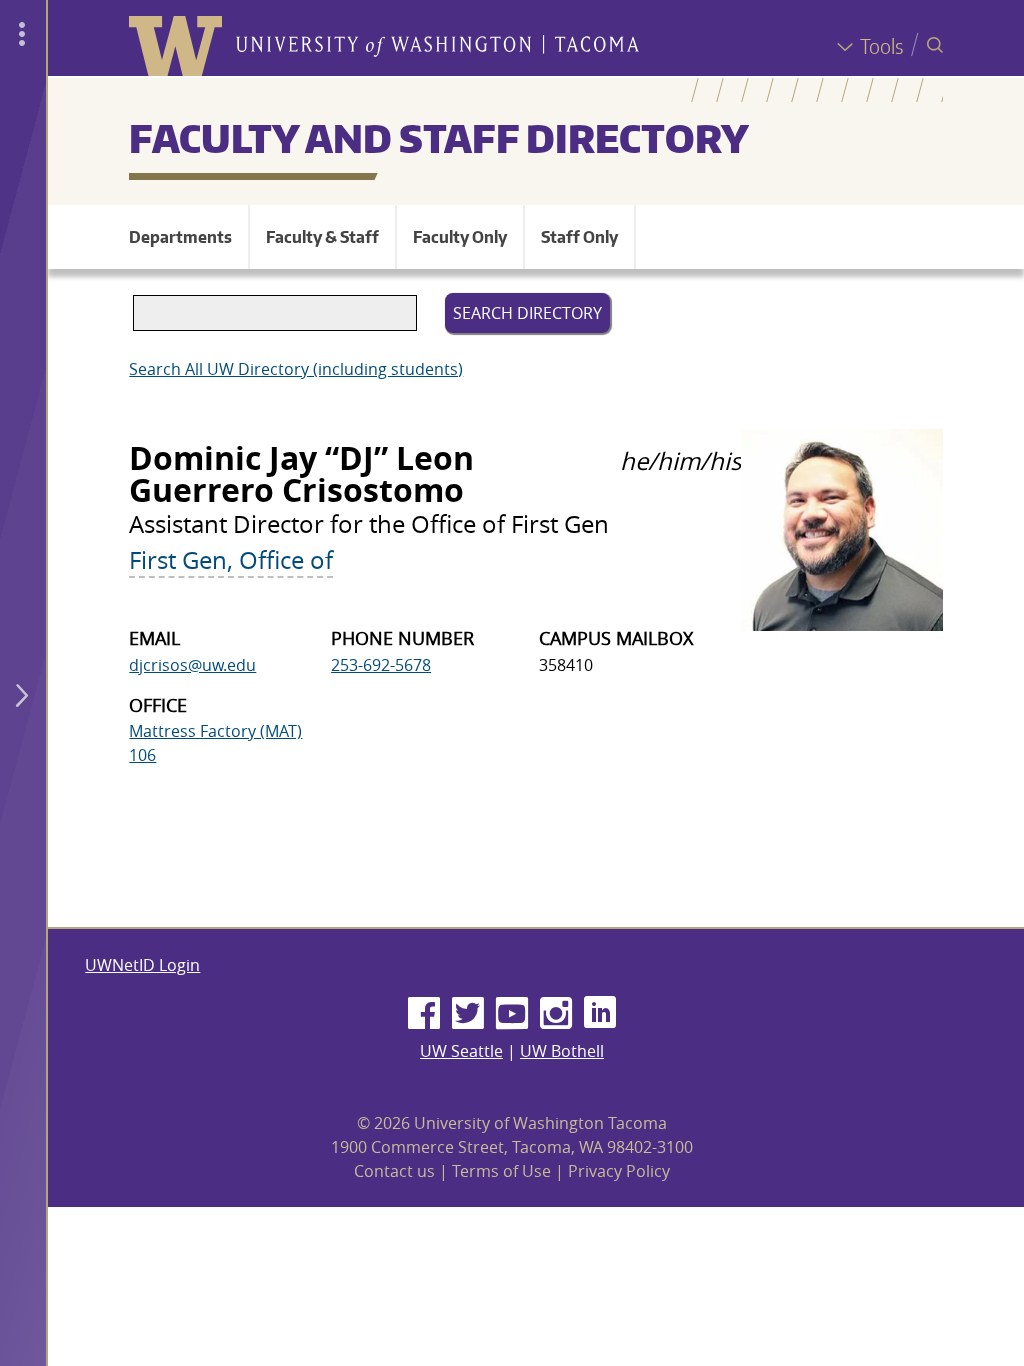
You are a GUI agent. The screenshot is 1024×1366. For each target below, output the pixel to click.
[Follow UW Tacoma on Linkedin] (600, 1014)
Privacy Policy (619, 1171)
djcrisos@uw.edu (192, 665)
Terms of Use (501, 1171)
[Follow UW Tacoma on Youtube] (512, 1014)
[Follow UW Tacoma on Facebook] (424, 1014)
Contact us (394, 1171)
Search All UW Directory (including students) (296, 369)
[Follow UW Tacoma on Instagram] (556, 1014)
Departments (180, 237)
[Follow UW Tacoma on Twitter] (468, 1014)
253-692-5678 (381, 665)
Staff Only (579, 237)
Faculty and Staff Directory (439, 138)
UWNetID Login (142, 965)
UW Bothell (562, 1051)
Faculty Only (460, 237)
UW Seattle (461, 1051)
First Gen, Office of (231, 560)
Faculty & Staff (322, 237)
